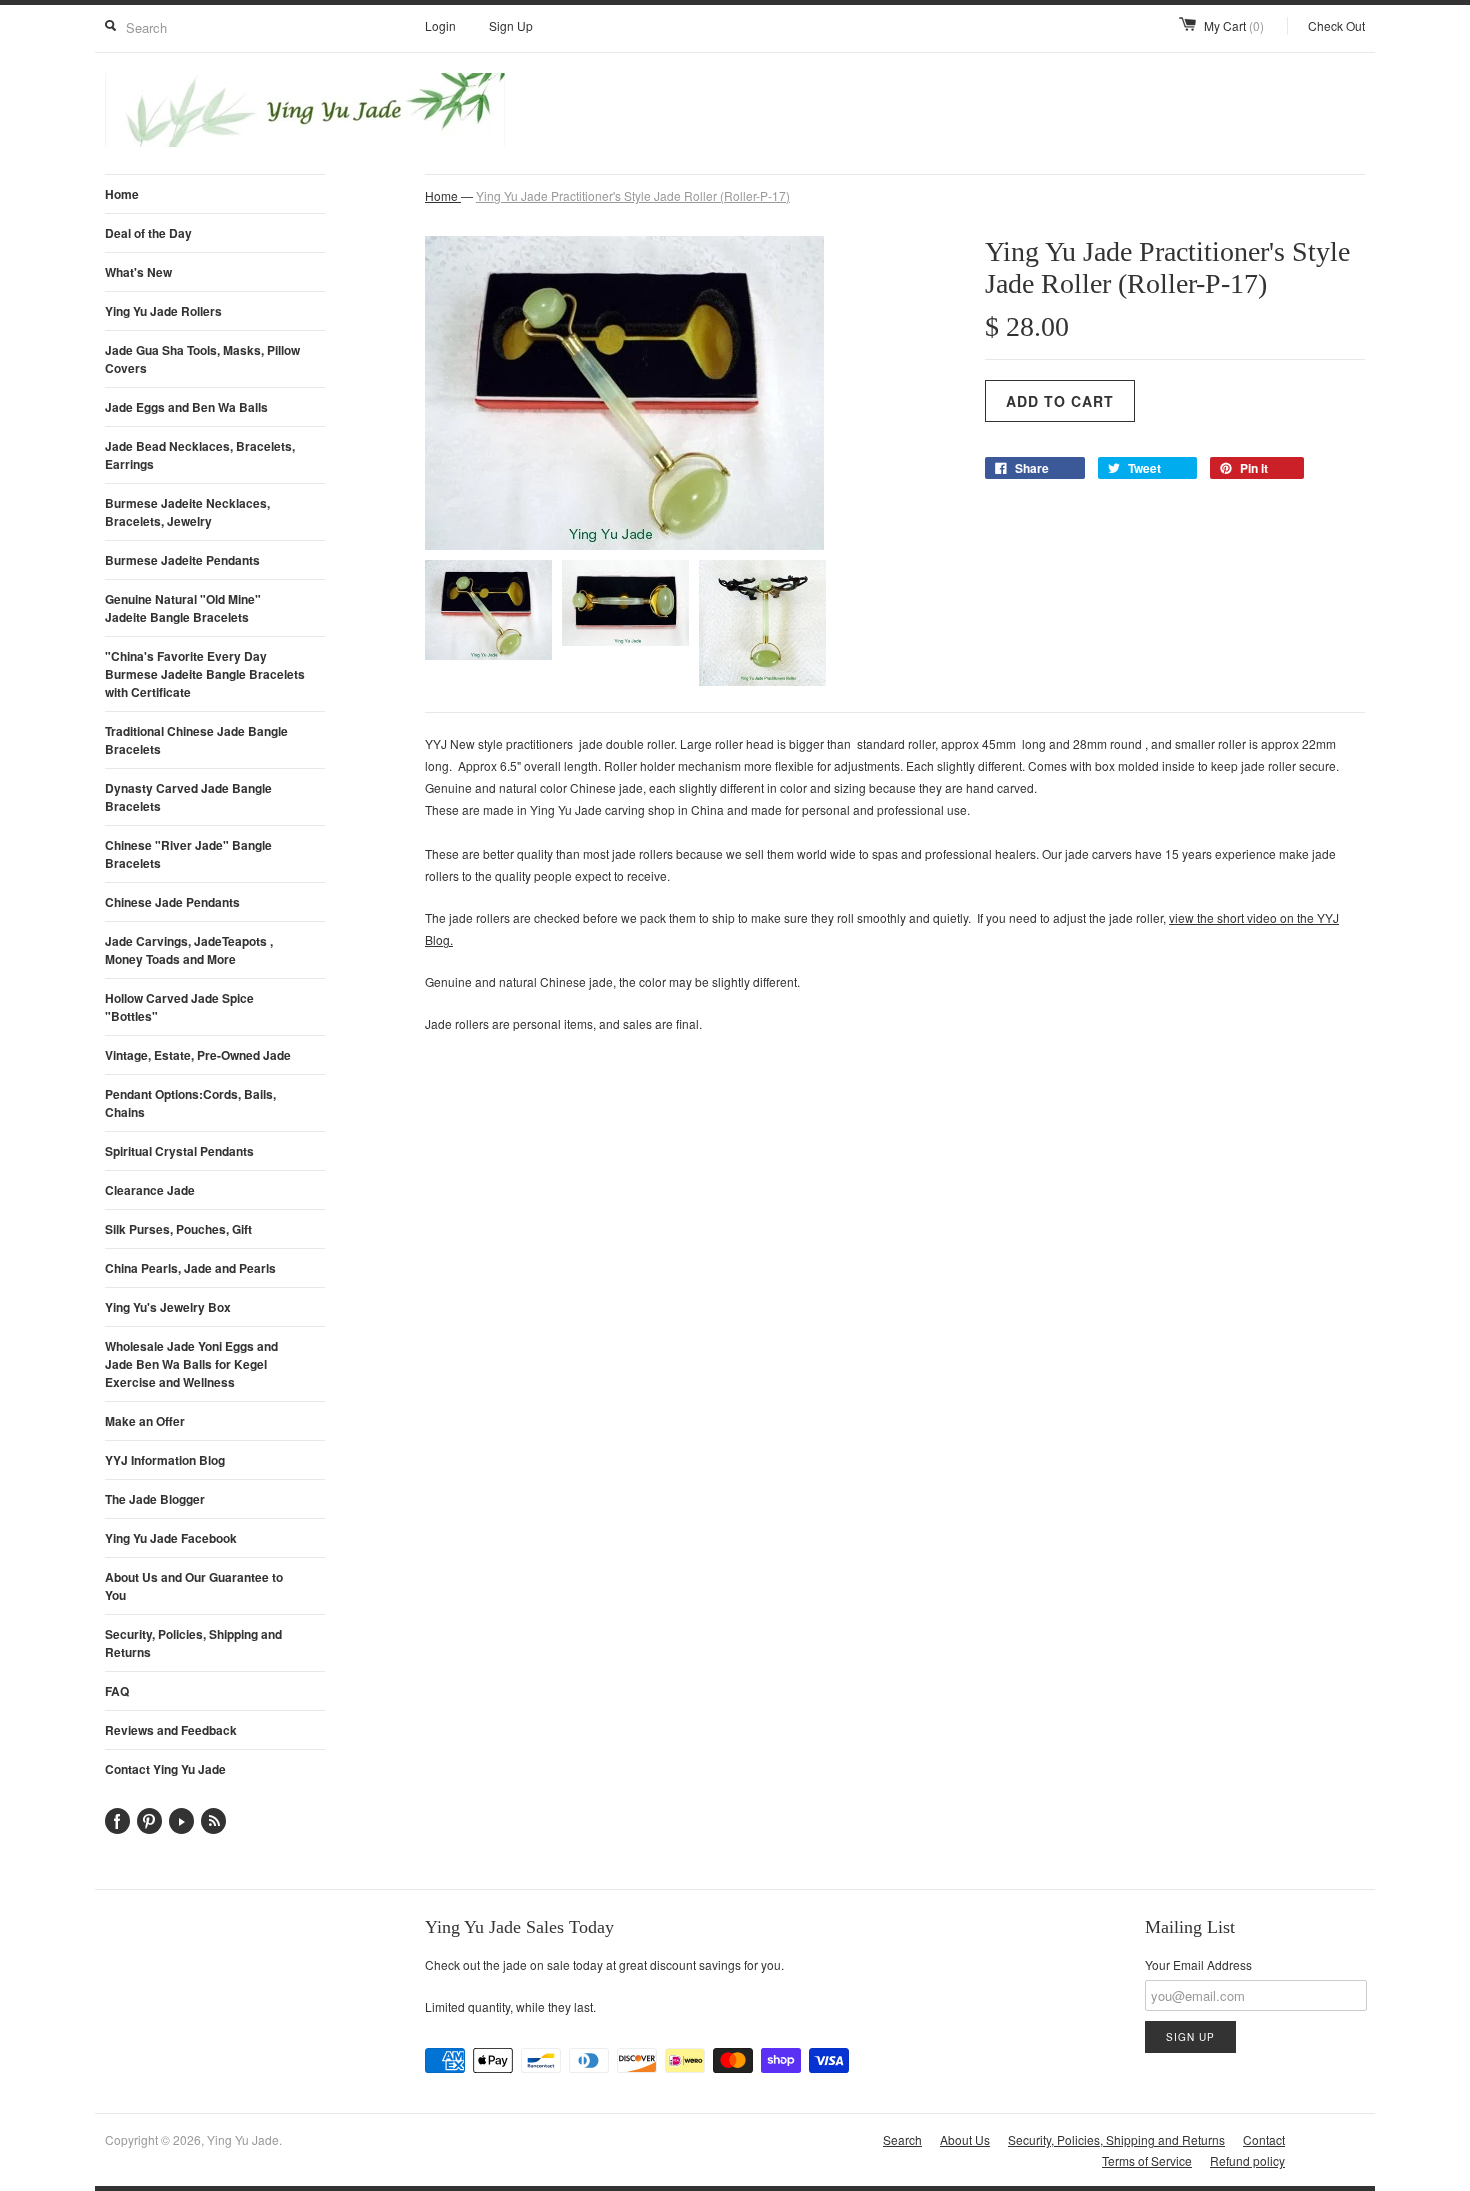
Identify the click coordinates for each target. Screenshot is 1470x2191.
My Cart (1234, 25)
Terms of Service (1147, 2160)
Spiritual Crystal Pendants (179, 1151)
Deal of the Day (148, 233)
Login (440, 25)
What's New (138, 272)
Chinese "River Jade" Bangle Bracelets (188, 854)
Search (902, 2139)
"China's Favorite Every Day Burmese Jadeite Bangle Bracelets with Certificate (205, 674)
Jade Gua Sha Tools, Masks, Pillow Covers (202, 359)
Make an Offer (145, 1421)
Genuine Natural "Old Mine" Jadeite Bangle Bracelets (183, 608)
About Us (965, 2139)
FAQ (117, 1691)
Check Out (1336, 25)
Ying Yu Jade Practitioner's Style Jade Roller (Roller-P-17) (633, 195)
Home (122, 194)
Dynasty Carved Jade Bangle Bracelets (188, 797)
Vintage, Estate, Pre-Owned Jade (198, 1055)
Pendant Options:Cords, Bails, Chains (190, 1103)
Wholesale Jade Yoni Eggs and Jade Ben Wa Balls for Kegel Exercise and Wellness (191, 1364)
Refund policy (1247, 2160)
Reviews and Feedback (171, 1730)
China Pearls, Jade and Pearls (190, 1268)
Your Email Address (1198, 1964)
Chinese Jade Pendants (172, 902)
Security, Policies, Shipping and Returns (193, 1643)
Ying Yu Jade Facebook (171, 1538)
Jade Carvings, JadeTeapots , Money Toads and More (189, 950)
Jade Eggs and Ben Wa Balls (186, 407)
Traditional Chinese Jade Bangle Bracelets (196, 740)
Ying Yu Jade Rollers (163, 311)
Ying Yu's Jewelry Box (168, 1307)
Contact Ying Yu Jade (165, 1769)
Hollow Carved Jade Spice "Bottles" (179, 1007)
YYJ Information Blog (165, 1460)
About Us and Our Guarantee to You (194, 1586)
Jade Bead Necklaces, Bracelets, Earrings (200, 455)
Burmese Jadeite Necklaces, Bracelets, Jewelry (187, 512)
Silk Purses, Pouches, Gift (178, 1229)
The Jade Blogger (155, 1499)
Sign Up (511, 25)
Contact (1264, 2139)
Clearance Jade (150, 1190)
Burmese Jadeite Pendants (182, 560)
